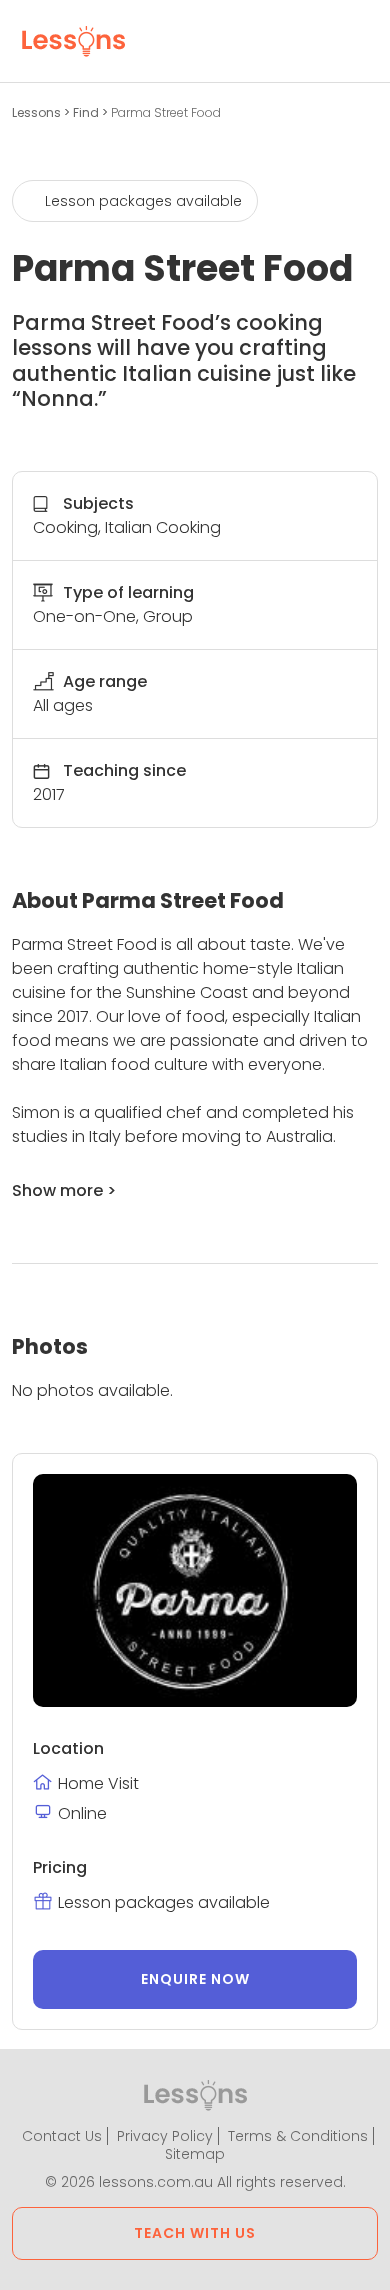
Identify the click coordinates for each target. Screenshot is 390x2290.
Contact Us (62, 2136)
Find (87, 112)
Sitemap (195, 2154)
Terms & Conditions (298, 2136)
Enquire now (195, 1979)
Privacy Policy (165, 2136)
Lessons (38, 112)
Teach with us (195, 2233)
